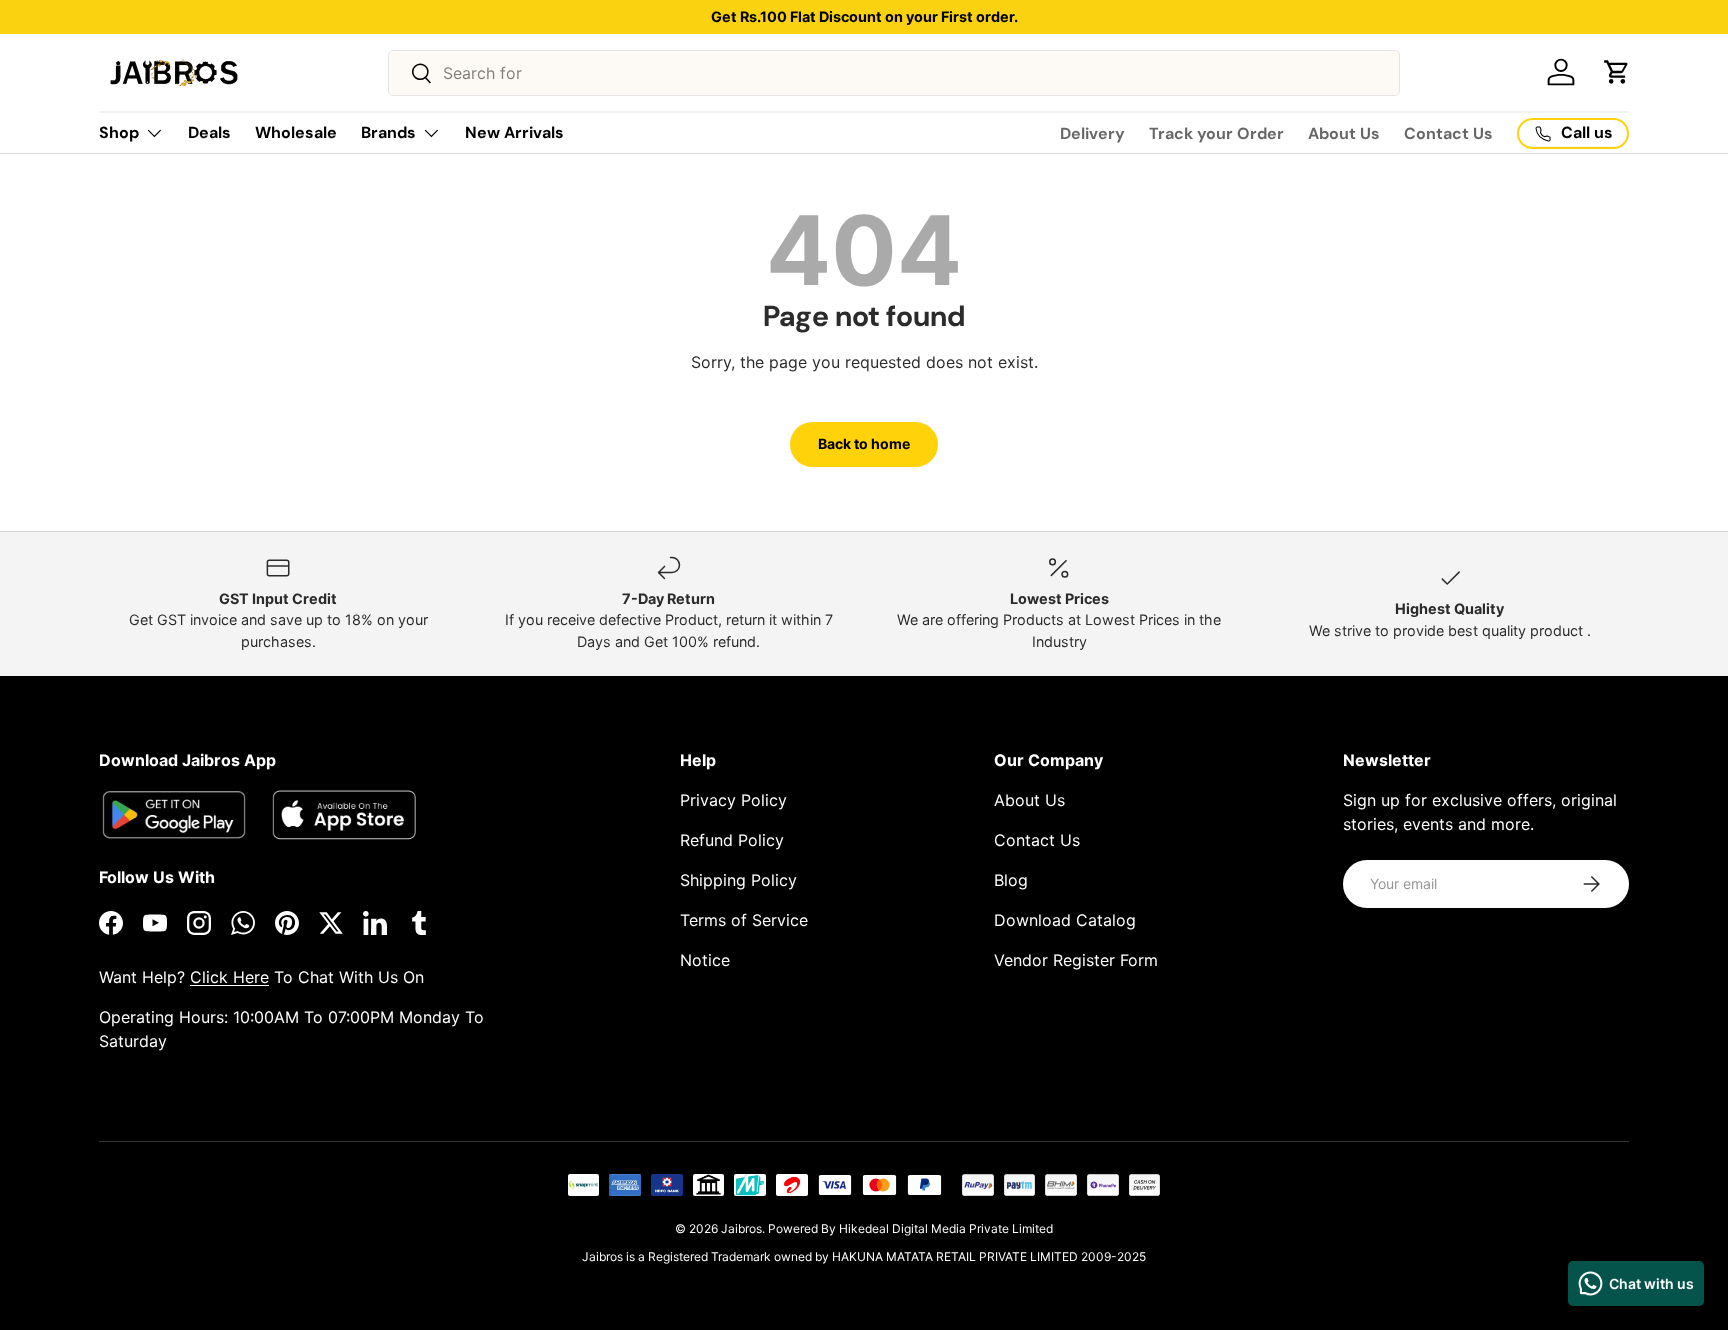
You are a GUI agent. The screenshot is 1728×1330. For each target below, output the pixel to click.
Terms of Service (744, 920)
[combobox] (894, 73)
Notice (705, 960)
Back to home (864, 443)
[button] (1617, 72)
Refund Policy (732, 840)
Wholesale (296, 132)
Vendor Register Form (1076, 960)
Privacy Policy (733, 800)
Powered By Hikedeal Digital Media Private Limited (910, 1228)
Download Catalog (1065, 920)
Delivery (1092, 133)
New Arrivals (514, 132)
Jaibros (741, 1228)
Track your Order (1216, 133)
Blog (1011, 880)
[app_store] (174, 814)
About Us (1344, 133)
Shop (119, 132)
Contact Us (1448, 133)
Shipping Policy (738, 880)
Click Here (229, 977)
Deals (209, 132)
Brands (388, 132)
